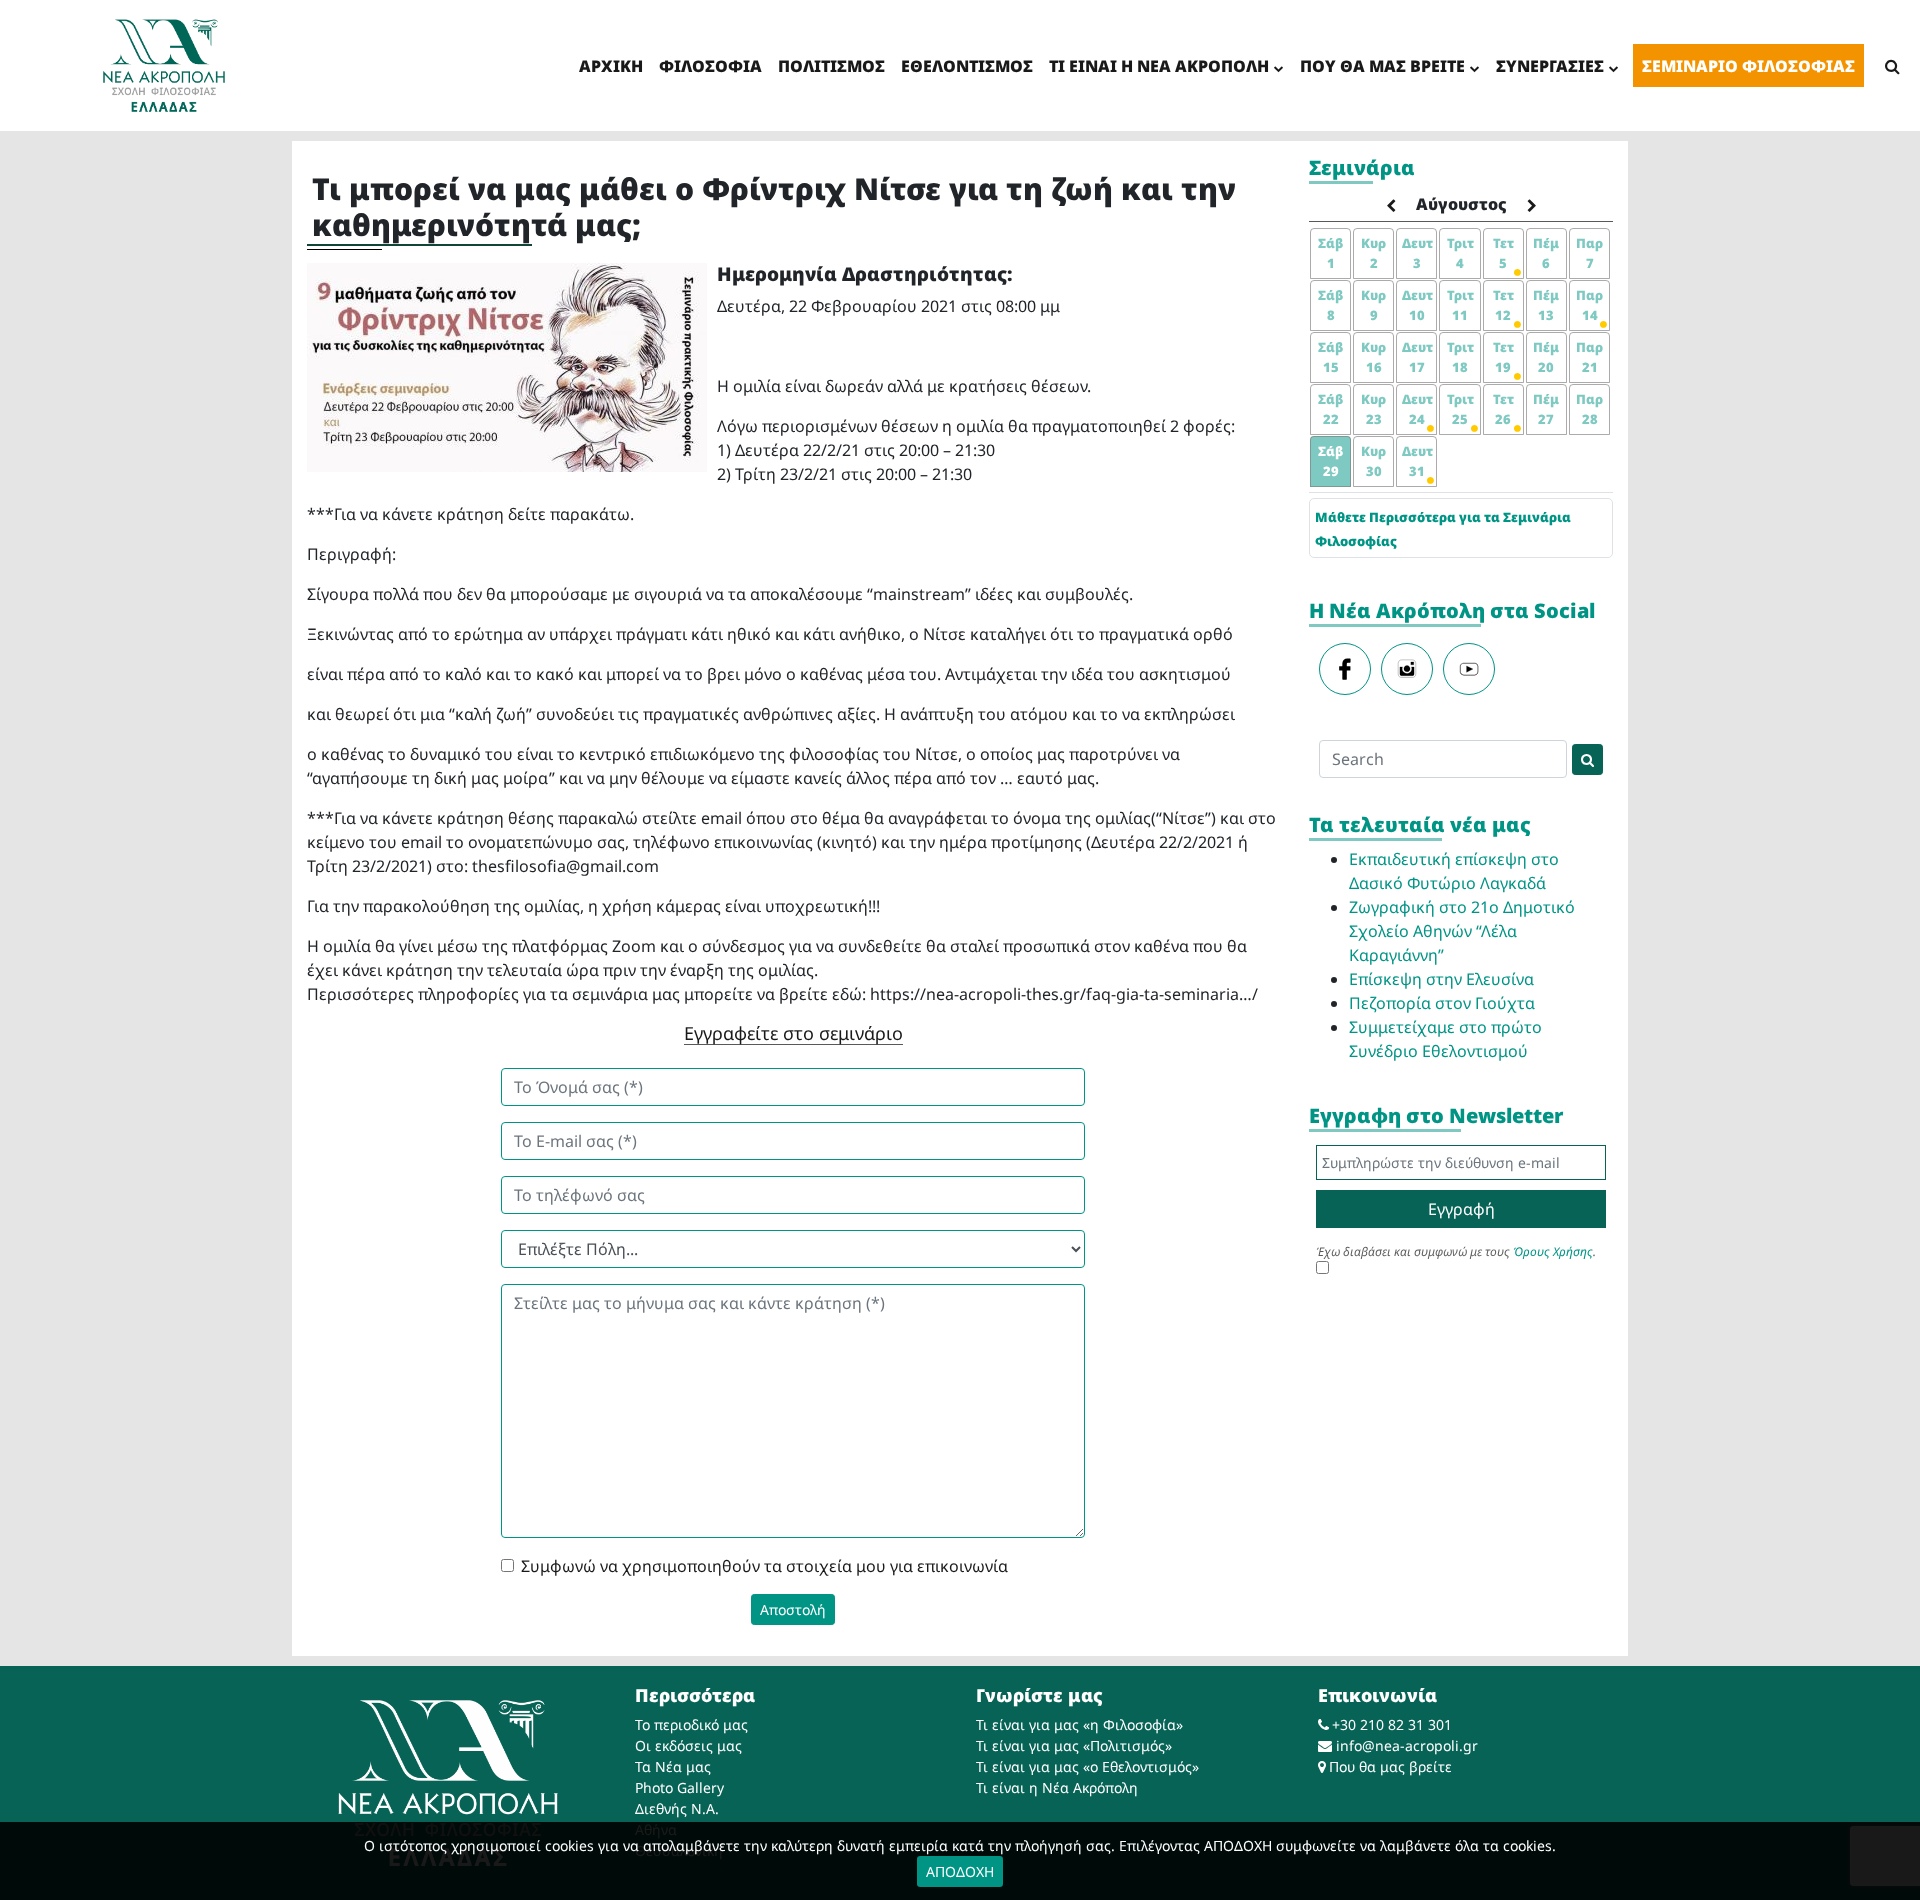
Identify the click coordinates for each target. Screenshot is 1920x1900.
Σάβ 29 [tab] (1330, 461)
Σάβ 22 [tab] (1330, 409)
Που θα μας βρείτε (1390, 1766)
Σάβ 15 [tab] (1330, 357)
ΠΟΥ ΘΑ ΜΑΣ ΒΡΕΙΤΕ (1382, 66)
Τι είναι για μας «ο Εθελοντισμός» (1087, 1766)
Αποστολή (793, 1609)
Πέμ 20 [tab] (1546, 357)
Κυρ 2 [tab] (1373, 253)
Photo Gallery (679, 1787)
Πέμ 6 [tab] (1546, 253)
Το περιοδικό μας (691, 1724)
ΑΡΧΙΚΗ (611, 66)
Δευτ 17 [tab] (1417, 357)
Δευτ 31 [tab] (1417, 461)
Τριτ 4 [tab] (1460, 253)
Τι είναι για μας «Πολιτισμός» (1074, 1745)
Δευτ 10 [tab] (1417, 305)
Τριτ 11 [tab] (1460, 305)
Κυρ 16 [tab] (1373, 357)
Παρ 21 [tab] (1589, 357)
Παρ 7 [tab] (1589, 253)
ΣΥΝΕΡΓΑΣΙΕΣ (1550, 66)
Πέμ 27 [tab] (1546, 409)
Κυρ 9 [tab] (1373, 305)
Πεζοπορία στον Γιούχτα (1442, 1003)
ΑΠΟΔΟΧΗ (960, 1871)
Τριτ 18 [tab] (1460, 357)
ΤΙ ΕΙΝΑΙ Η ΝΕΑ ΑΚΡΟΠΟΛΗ (1159, 66)
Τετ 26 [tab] (1503, 409)
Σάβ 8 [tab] (1330, 305)
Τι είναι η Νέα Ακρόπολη (1057, 1787)
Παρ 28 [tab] (1589, 409)
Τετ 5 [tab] (1503, 253)
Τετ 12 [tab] (1503, 305)
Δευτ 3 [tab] (1417, 253)
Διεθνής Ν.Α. (677, 1808)
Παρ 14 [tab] (1589, 305)
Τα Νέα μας (673, 1766)
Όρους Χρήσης (1553, 1251)
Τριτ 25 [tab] (1460, 409)
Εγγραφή (1461, 1209)
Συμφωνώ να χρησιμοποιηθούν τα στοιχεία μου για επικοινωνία (764, 1566)
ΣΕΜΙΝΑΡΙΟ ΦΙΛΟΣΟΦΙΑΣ (1748, 66)
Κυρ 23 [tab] (1373, 409)
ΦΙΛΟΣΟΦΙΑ (710, 66)
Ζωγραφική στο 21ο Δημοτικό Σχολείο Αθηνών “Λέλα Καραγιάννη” (1462, 931)
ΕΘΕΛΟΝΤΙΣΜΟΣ (967, 66)
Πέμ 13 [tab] (1546, 305)
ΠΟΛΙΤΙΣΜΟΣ (831, 66)
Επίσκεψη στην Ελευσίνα (1441, 979)
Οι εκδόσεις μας (688, 1745)
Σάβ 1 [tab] (1330, 253)
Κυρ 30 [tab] (1373, 461)
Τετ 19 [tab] (1503, 357)
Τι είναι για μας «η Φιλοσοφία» (1079, 1724)
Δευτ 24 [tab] (1417, 409)
